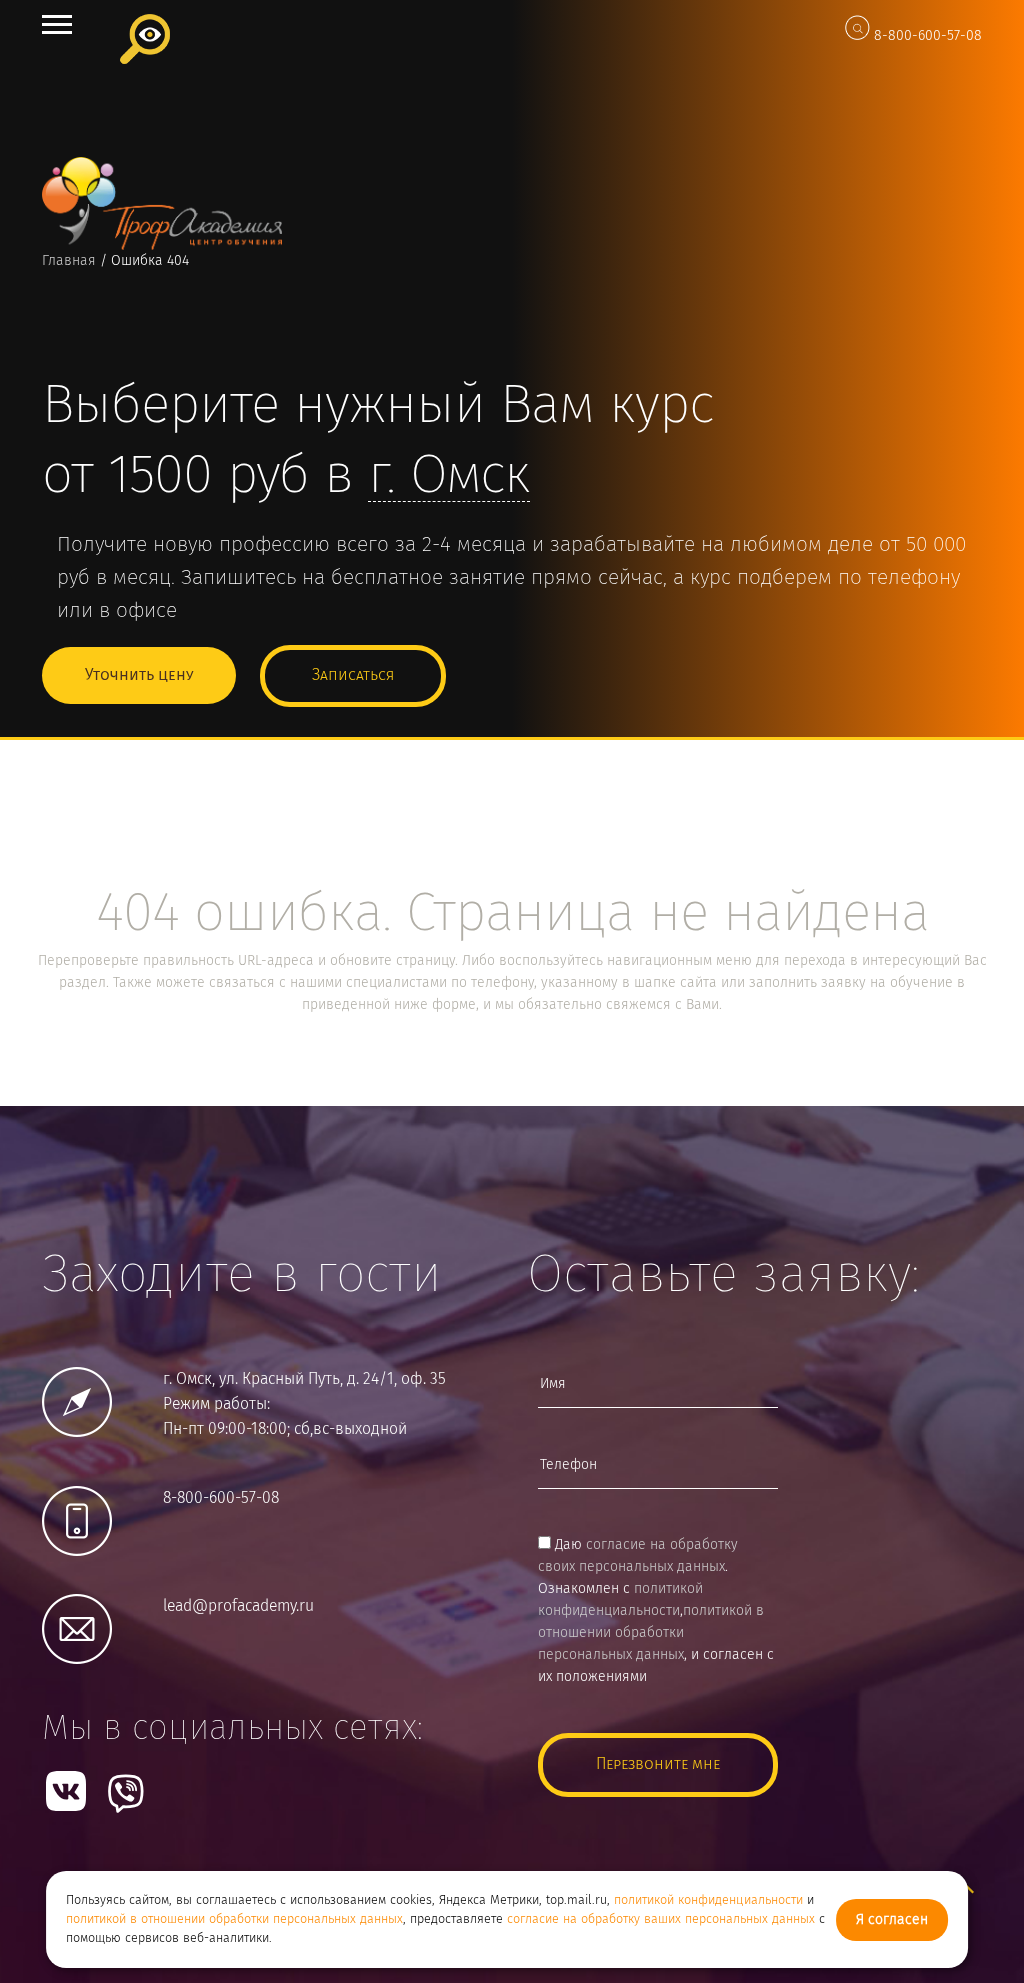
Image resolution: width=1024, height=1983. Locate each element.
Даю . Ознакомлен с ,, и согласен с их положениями (656, 1611)
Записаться (353, 675)
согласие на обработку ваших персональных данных (661, 1919)
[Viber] (126, 1793)
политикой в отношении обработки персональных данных (234, 1919)
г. (449, 477)
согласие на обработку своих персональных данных (638, 1556)
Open (57, 25)
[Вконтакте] (66, 1791)
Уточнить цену (139, 675)
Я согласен (892, 1920)
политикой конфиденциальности (708, 1900)
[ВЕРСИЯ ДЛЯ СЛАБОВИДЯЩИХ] (145, 39)
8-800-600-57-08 (928, 36)
